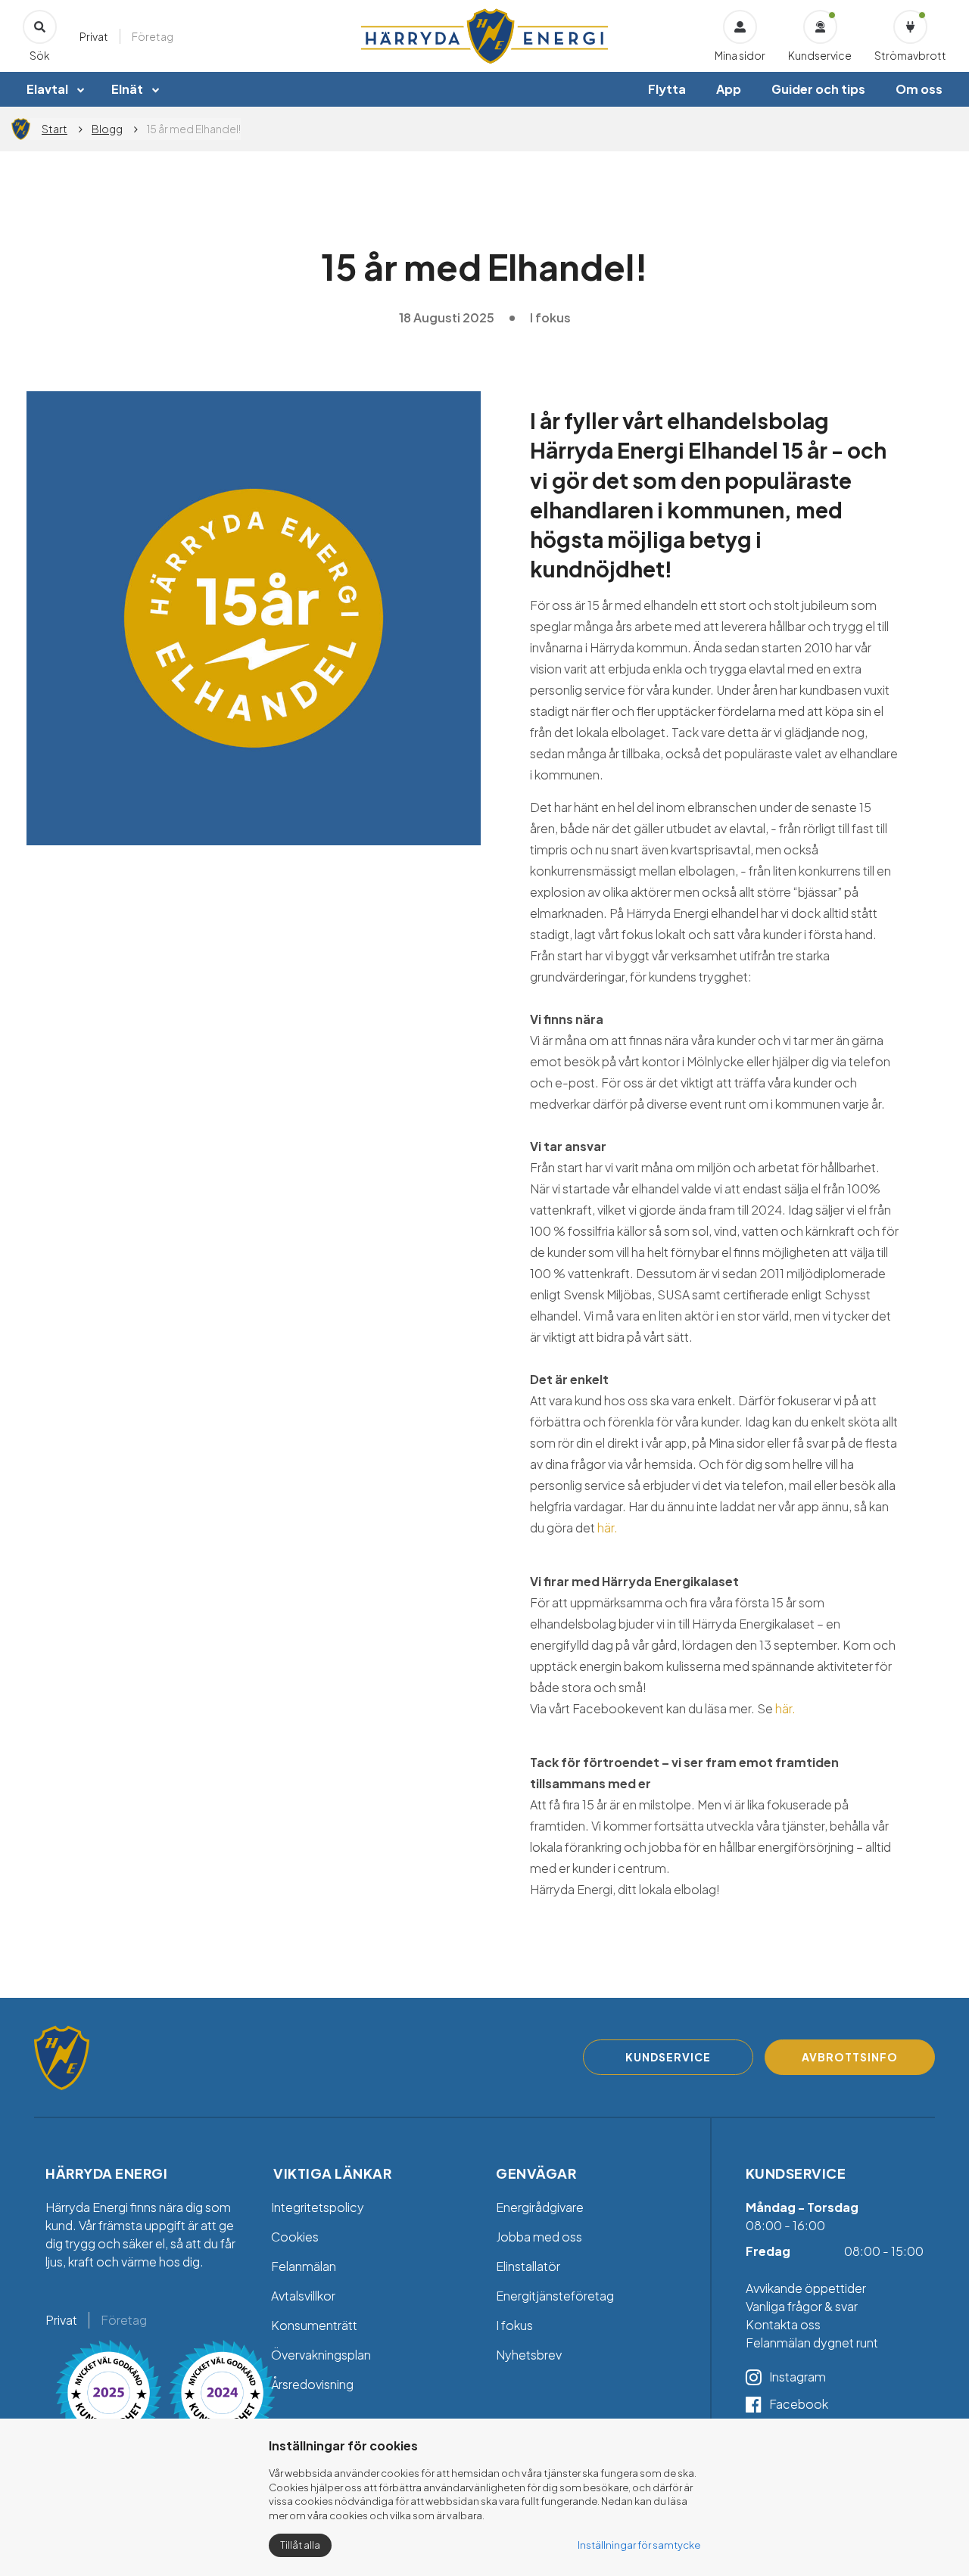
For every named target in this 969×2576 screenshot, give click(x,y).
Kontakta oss (783, 2324)
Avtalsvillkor (303, 2296)
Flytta (667, 89)
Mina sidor (740, 55)
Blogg (107, 129)
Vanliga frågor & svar (803, 2306)
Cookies (295, 2237)
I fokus (514, 2325)
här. (608, 1528)
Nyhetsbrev (529, 2355)
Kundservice (820, 55)
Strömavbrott (910, 55)
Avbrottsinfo (850, 2057)
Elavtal (47, 89)
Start (55, 129)
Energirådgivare (540, 2207)
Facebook (799, 2404)
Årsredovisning (312, 2384)
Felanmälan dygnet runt (812, 2343)
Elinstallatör (528, 2266)
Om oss (919, 89)
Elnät (127, 89)
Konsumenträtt (314, 2325)
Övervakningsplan (321, 2355)
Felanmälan (304, 2266)
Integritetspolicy (318, 2207)
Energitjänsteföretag (555, 2296)
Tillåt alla (300, 2545)
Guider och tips (818, 89)
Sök (40, 55)
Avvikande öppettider (806, 2288)
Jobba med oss (539, 2237)
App (729, 89)
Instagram (798, 2377)
